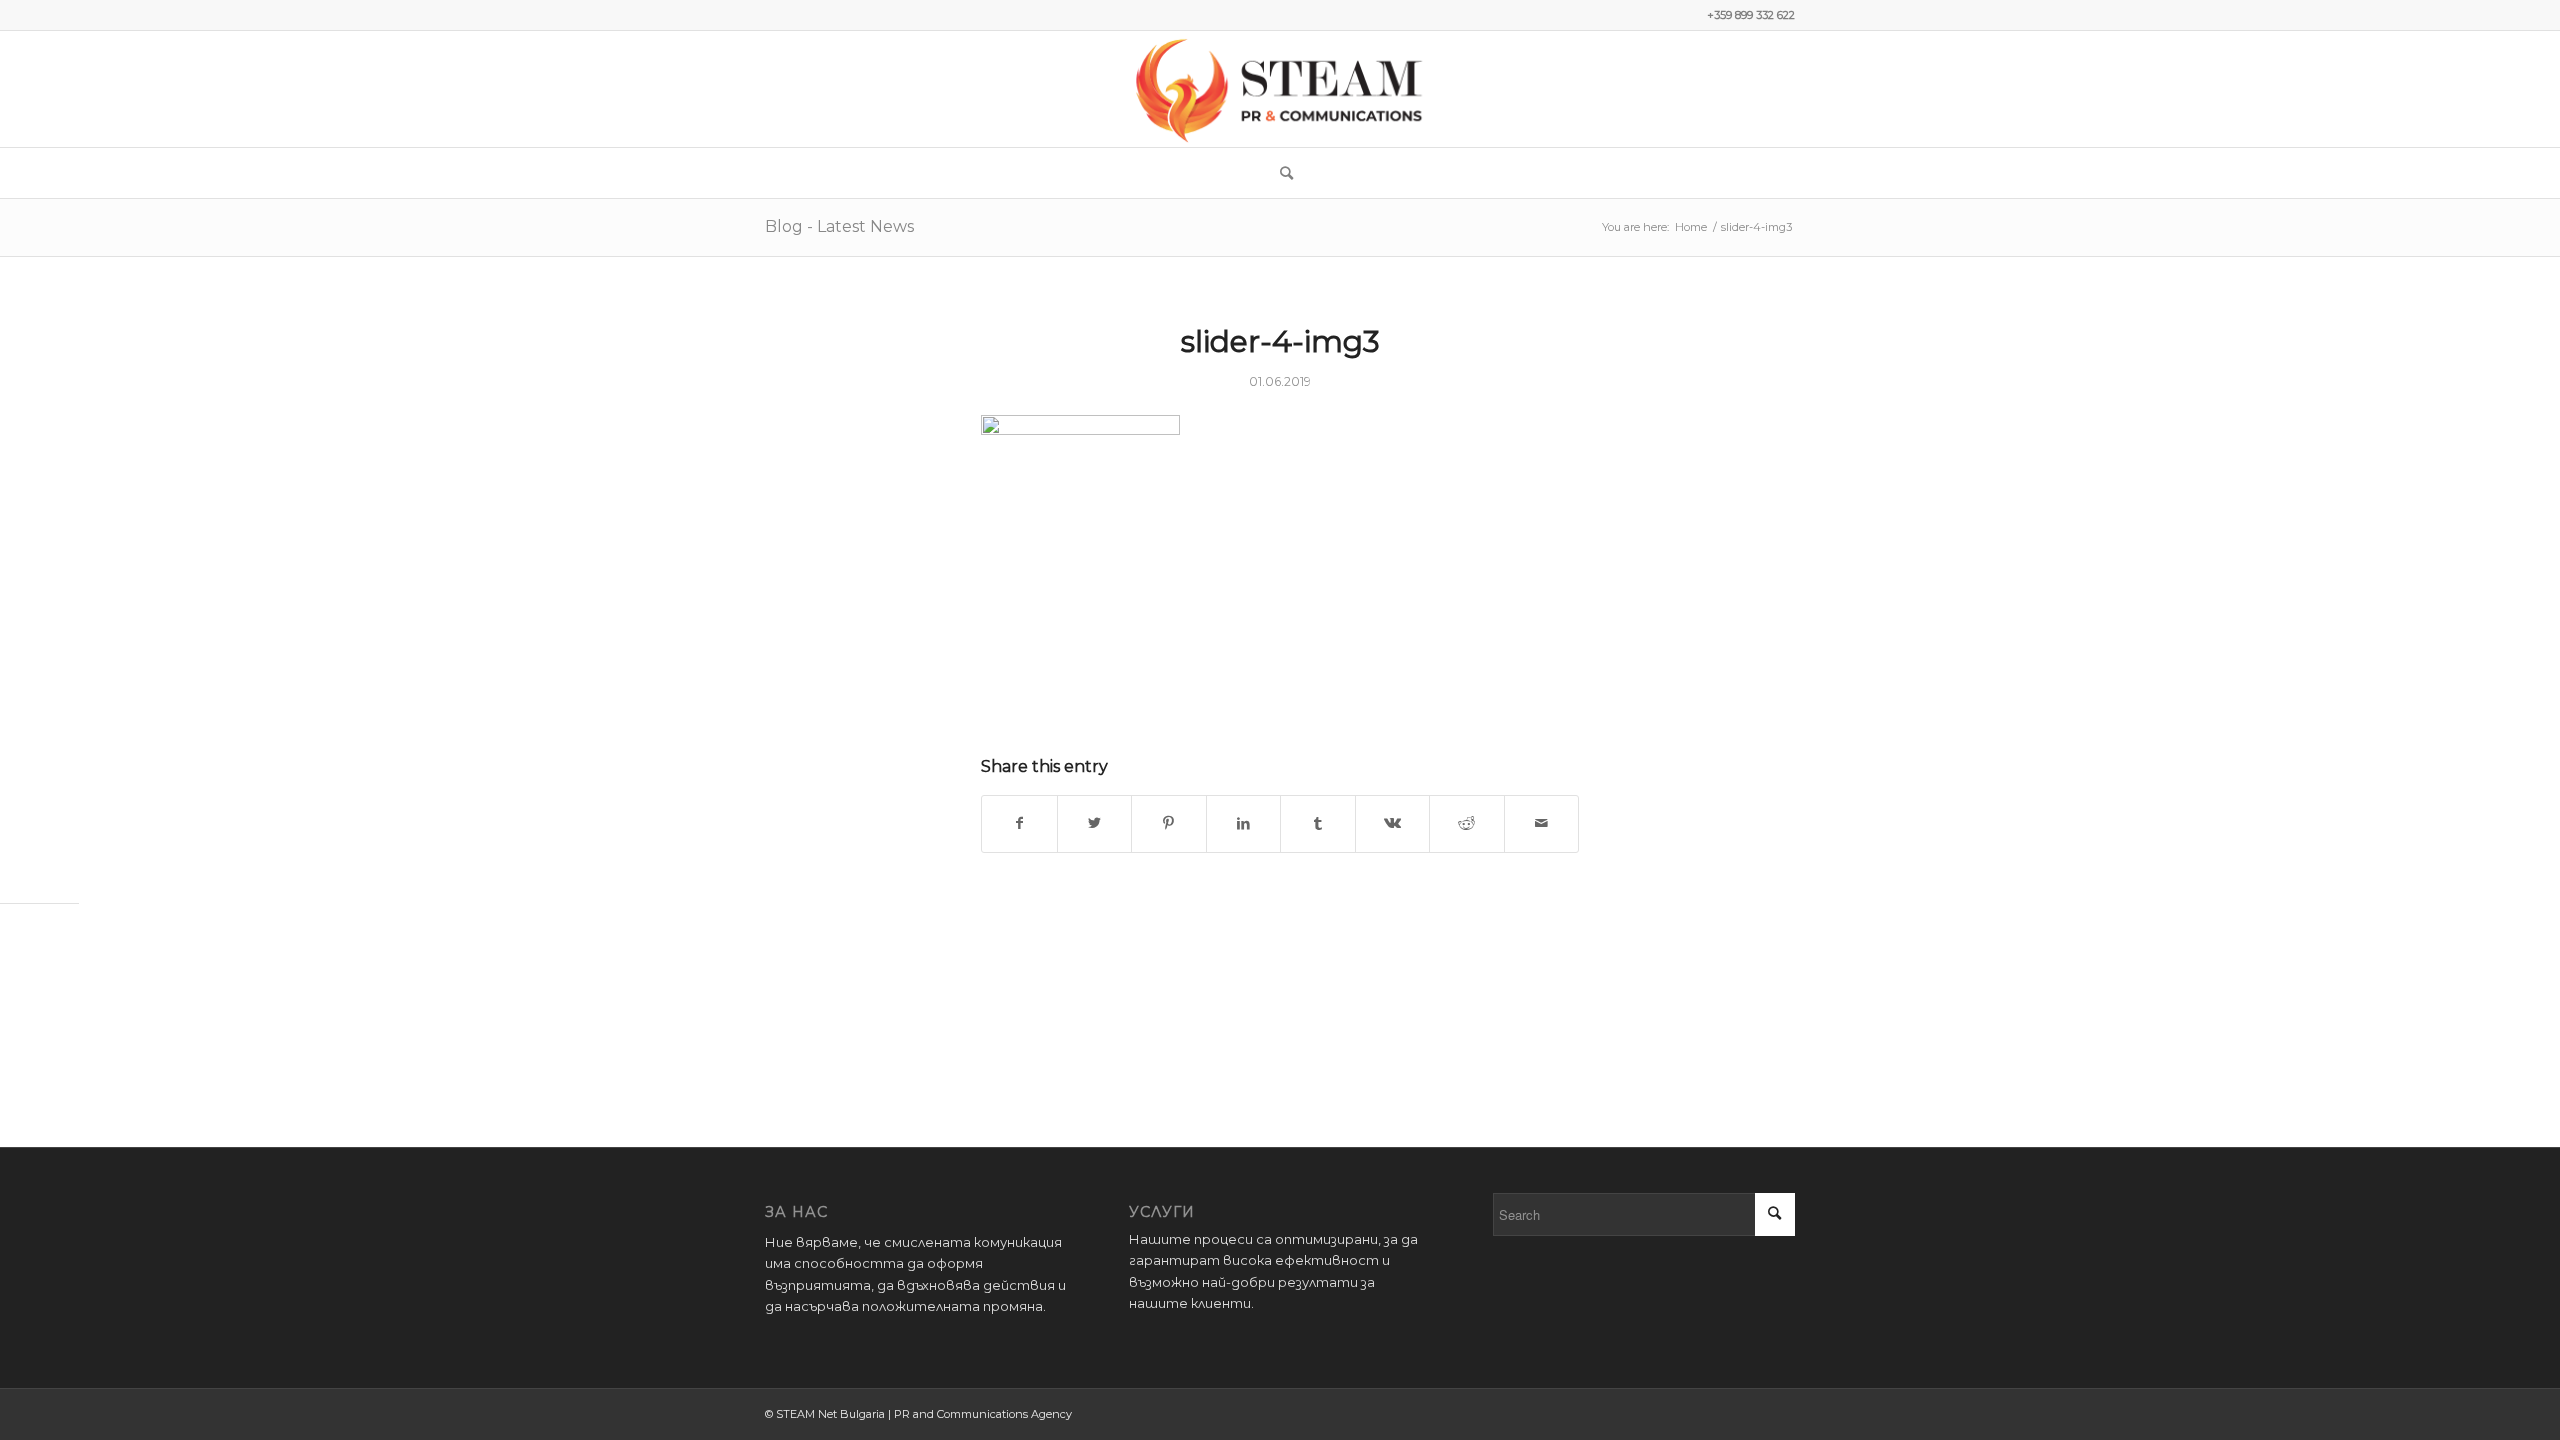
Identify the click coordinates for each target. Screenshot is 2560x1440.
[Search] (1280, 173)
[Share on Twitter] (1095, 823)
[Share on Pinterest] (1169, 823)
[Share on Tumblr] (1318, 823)
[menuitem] (1280, 173)
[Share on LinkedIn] (1244, 823)
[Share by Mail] (1542, 823)
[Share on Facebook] (1019, 823)
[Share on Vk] (1393, 823)
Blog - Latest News (839, 226)
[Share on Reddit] (1467, 823)
